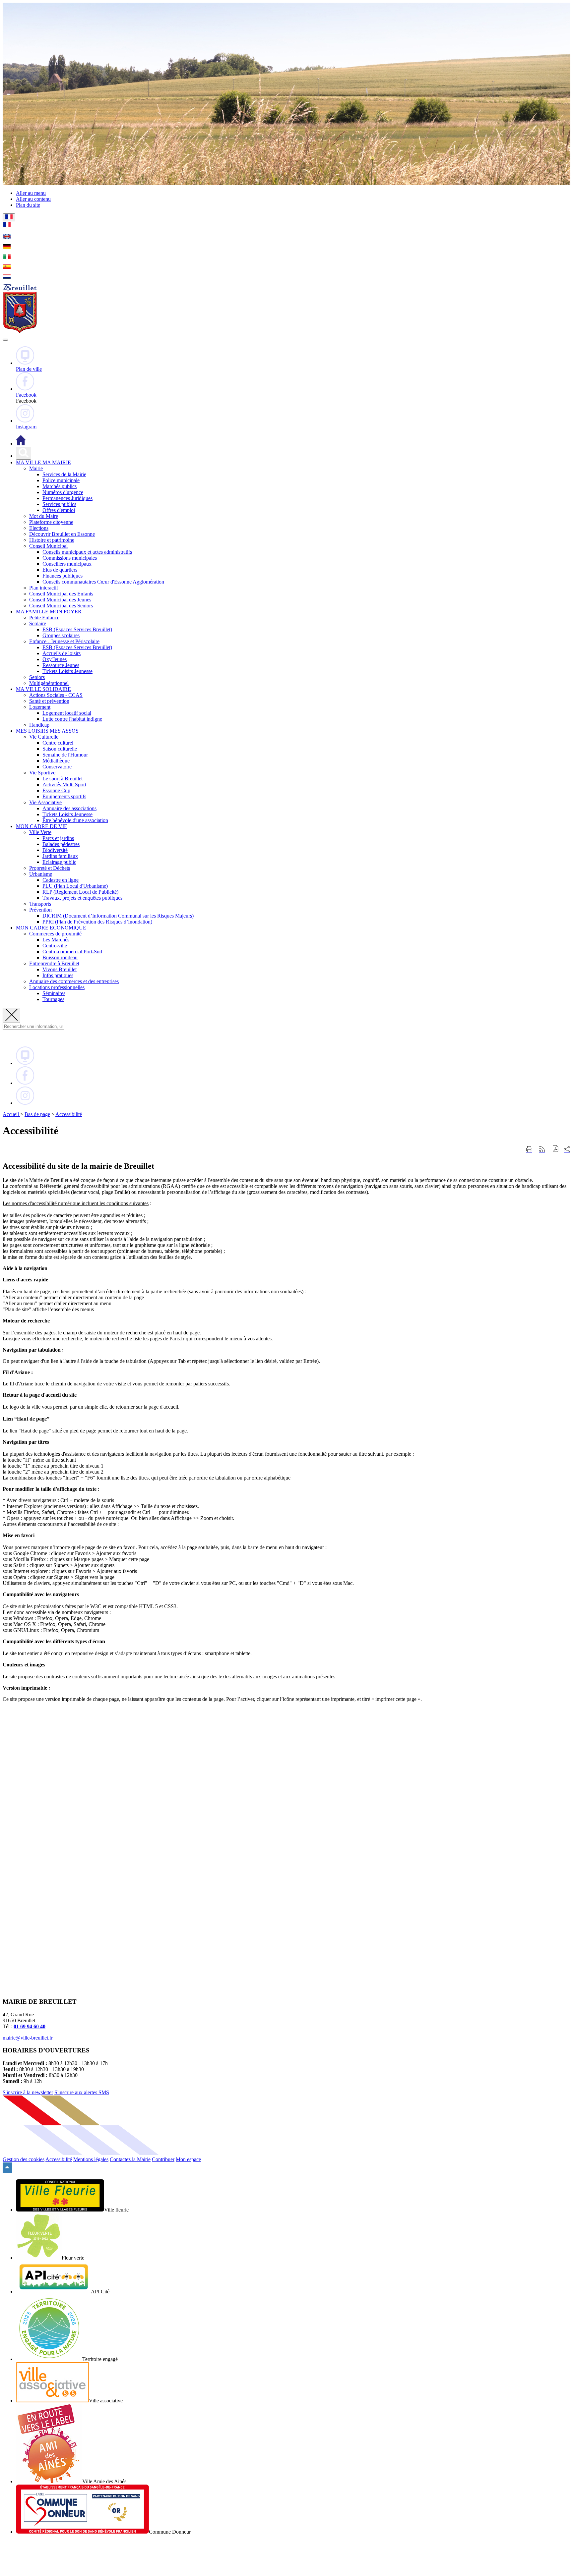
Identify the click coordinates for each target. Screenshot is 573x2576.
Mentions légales (91, 2159)
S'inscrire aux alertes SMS (82, 2092)
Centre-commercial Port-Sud (72, 952)
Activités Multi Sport (64, 784)
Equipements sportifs (64, 796)
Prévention (40, 910)
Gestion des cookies (24, 2159)
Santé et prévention (49, 701)
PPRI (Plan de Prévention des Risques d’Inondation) (97, 922)
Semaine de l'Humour (65, 755)
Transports (40, 904)
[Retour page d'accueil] (20, 332)
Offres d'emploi (59, 510)
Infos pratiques (58, 975)
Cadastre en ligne (61, 880)
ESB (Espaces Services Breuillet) (77, 629)
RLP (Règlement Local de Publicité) (80, 892)
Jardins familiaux (60, 856)
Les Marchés (56, 940)
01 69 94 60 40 (30, 2026)
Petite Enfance (44, 617)
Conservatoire (57, 767)
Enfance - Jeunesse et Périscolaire (64, 641)
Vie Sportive (42, 773)
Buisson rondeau (60, 957)
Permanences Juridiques (67, 498)
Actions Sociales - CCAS (56, 695)
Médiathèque (56, 761)
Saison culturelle (60, 749)
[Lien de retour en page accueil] (21, 444)
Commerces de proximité (55, 934)
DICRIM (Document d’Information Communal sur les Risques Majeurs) (118, 916)
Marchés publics (60, 486)
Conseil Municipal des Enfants (61, 594)
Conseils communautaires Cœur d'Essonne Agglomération (103, 582)
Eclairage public (59, 862)
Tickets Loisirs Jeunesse (67, 671)
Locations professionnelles (57, 987)
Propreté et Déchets (50, 868)
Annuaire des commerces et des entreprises (74, 981)
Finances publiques (63, 576)
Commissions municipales (70, 558)
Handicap (39, 725)
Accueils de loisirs (62, 653)
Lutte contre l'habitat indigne (72, 719)
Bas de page (37, 1114)
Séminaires (54, 993)
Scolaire (38, 623)
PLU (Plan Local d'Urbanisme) (75, 886)
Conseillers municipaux (67, 564)
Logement (40, 707)
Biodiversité (55, 850)
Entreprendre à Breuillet (54, 963)
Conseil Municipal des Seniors (61, 606)
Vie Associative (45, 802)
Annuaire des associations (69, 808)
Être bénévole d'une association (75, 820)
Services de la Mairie (64, 474)
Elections (39, 528)
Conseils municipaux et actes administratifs (87, 552)
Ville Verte (40, 832)
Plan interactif (44, 588)
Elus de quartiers (60, 570)
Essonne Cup (56, 790)
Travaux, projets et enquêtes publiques (82, 898)
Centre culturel (58, 743)
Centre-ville (55, 946)
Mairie (36, 468)
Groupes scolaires (61, 635)
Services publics (59, 504)
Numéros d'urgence (63, 492)
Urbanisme (41, 874)
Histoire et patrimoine (52, 540)
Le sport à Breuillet (63, 779)
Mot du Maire (44, 516)
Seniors (37, 677)
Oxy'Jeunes (55, 659)
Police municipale (61, 480)
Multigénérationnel (49, 683)
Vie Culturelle (44, 737)
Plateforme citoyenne (51, 522)
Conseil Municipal (48, 546)
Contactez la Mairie (130, 2159)
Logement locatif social (67, 713)
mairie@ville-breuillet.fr (28, 2038)
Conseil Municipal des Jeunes (60, 600)
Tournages (53, 999)
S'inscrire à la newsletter (28, 2092)
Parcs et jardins (58, 838)
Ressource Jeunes (61, 665)
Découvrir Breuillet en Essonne (62, 534)
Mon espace (188, 2159)
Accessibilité (69, 1114)
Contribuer (163, 2159)
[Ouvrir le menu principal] (5, 340)
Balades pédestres (61, 844)
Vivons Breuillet (60, 969)
